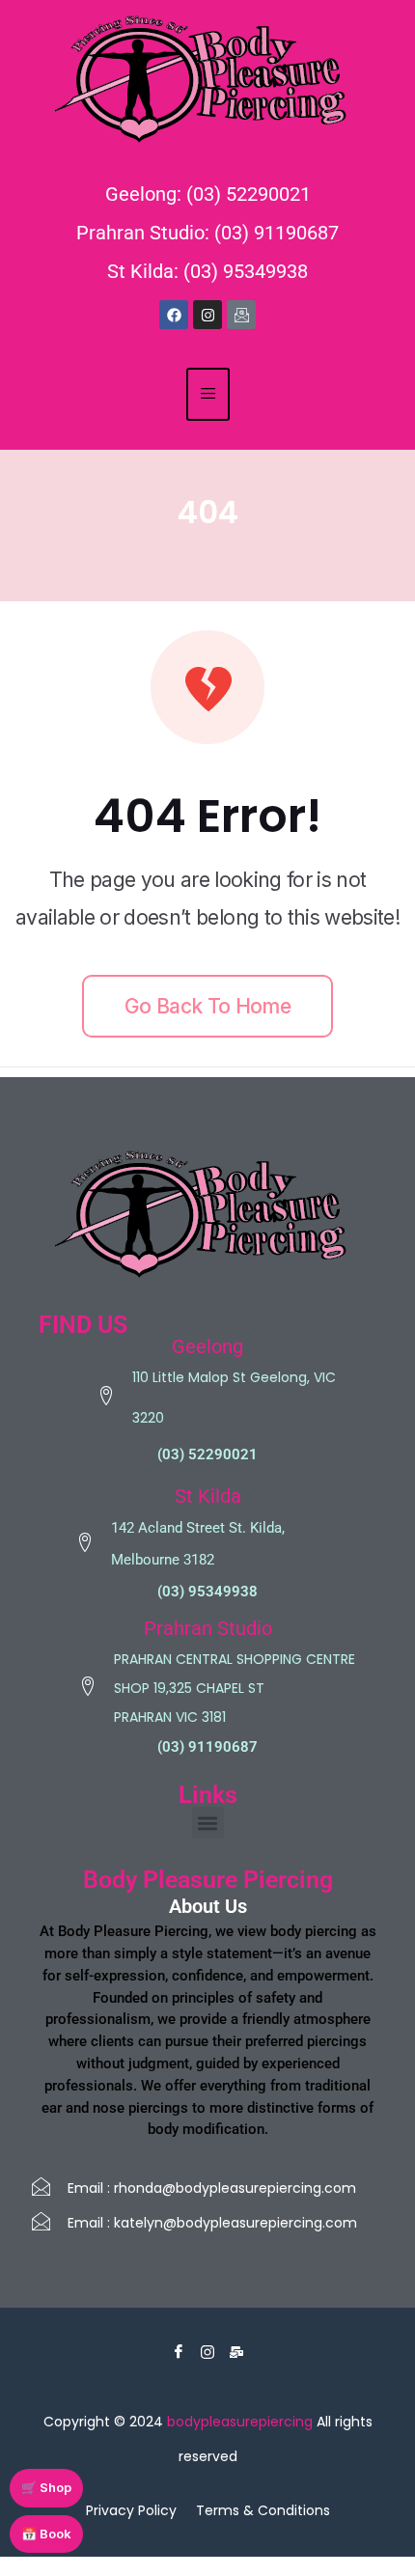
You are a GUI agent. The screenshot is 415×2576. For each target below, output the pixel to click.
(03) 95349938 (207, 1592)
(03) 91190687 (207, 1747)
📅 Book (46, 2534)
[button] (208, 1823)
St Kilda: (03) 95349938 (207, 271)
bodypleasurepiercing (240, 2422)
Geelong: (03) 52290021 (208, 194)
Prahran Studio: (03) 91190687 (207, 233)
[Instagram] (207, 315)
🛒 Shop (46, 2487)
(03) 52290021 (207, 1454)
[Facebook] (174, 315)
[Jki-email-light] (241, 315)
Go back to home (207, 1006)
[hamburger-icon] (208, 394)
